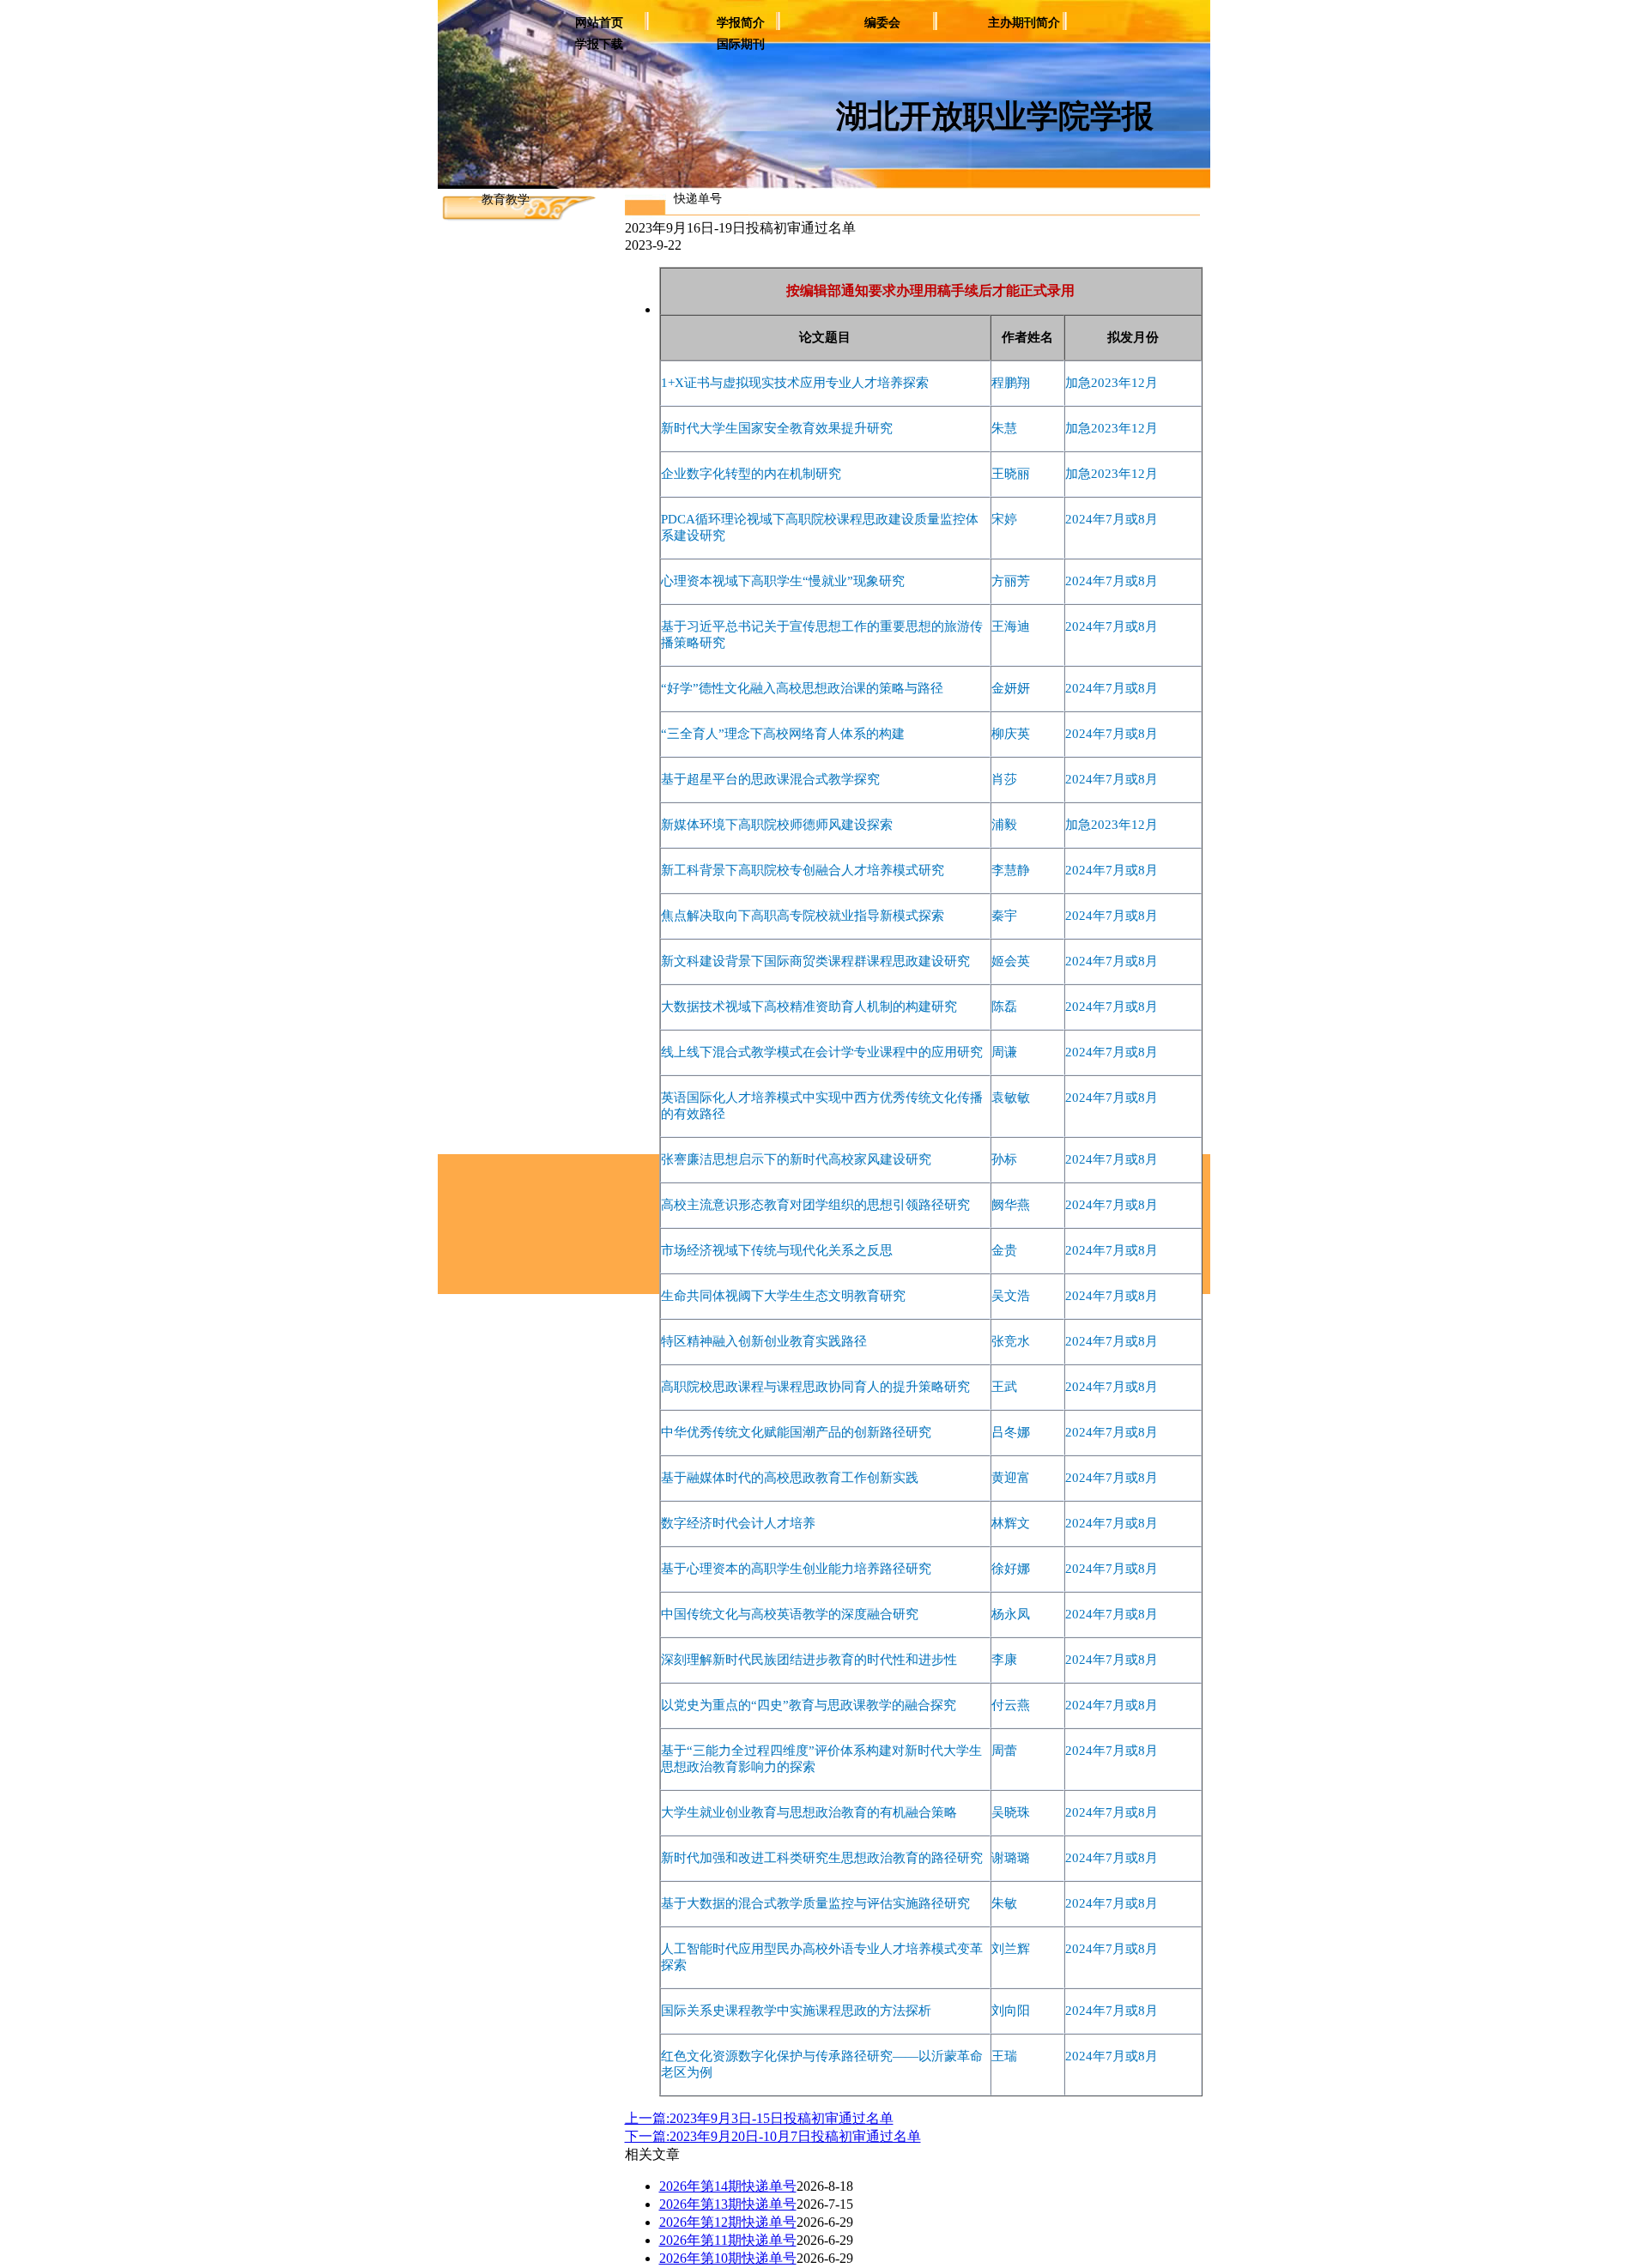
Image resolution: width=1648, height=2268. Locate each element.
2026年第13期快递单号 (728, 2204)
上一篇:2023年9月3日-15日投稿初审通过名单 (759, 2118)
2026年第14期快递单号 (728, 2186)
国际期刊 (741, 44)
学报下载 (599, 44)
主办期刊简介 (1024, 23)
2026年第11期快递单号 (728, 2240)
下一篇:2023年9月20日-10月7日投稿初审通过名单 (773, 2136)
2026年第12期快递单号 (728, 2222)
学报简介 (741, 23)
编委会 (882, 23)
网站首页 (599, 23)
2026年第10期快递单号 (728, 2258)
